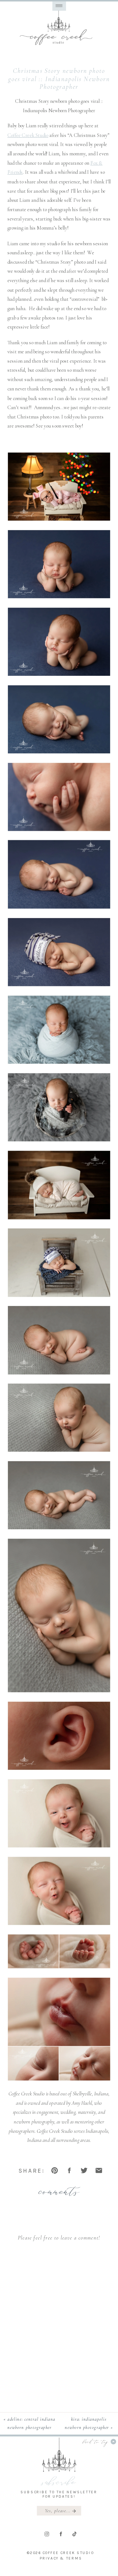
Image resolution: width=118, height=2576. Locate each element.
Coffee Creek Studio (28, 135)
